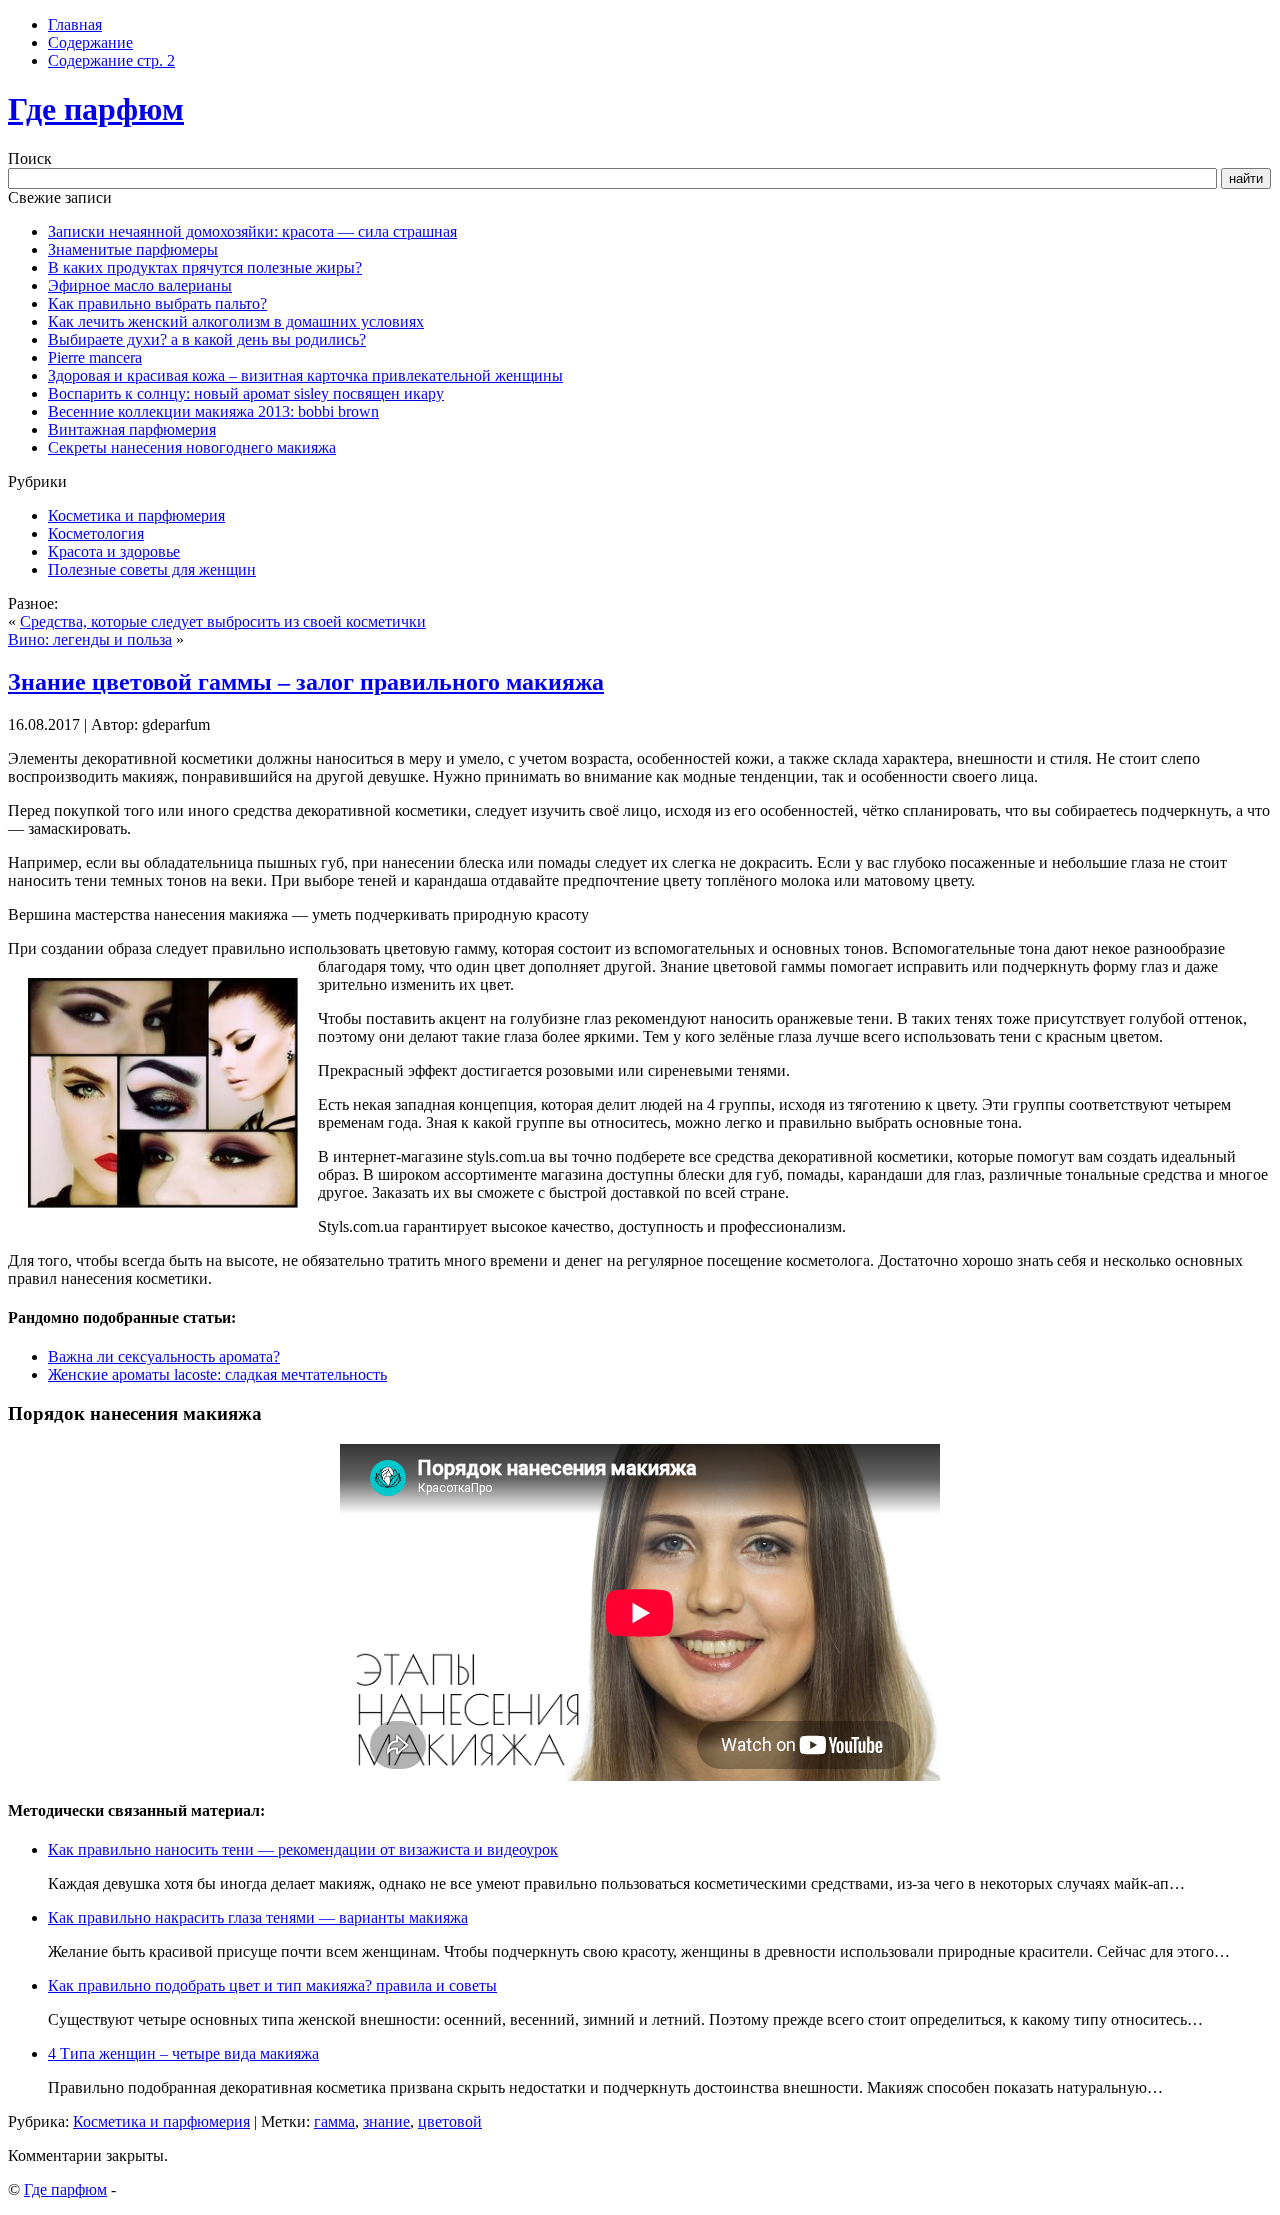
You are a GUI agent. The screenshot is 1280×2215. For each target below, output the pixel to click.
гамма (334, 2121)
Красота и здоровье (114, 551)
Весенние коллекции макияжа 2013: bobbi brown (213, 411)
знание (386, 2121)
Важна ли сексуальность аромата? (164, 1356)
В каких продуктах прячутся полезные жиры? (205, 267)
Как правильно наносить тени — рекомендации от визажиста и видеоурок (303, 1849)
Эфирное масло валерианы (140, 285)
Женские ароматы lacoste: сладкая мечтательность (217, 1374)
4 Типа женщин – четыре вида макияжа (183, 2053)
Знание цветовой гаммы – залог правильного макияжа (306, 682)
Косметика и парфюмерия (136, 515)
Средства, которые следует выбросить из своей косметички (223, 621)
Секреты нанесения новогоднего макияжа (192, 447)
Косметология (96, 533)
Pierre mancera (95, 357)
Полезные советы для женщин (152, 569)
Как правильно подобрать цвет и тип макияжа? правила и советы (272, 1985)
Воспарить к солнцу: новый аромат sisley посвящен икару (246, 393)
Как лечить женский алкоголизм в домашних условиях (236, 321)
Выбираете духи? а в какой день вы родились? (207, 339)
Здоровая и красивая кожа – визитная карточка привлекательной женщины (305, 375)
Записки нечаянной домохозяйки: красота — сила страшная (252, 231)
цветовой (450, 2121)
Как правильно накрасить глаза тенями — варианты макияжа (258, 1917)
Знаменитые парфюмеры (133, 249)
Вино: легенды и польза (90, 639)
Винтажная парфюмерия (132, 429)
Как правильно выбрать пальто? (157, 303)
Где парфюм (96, 109)
